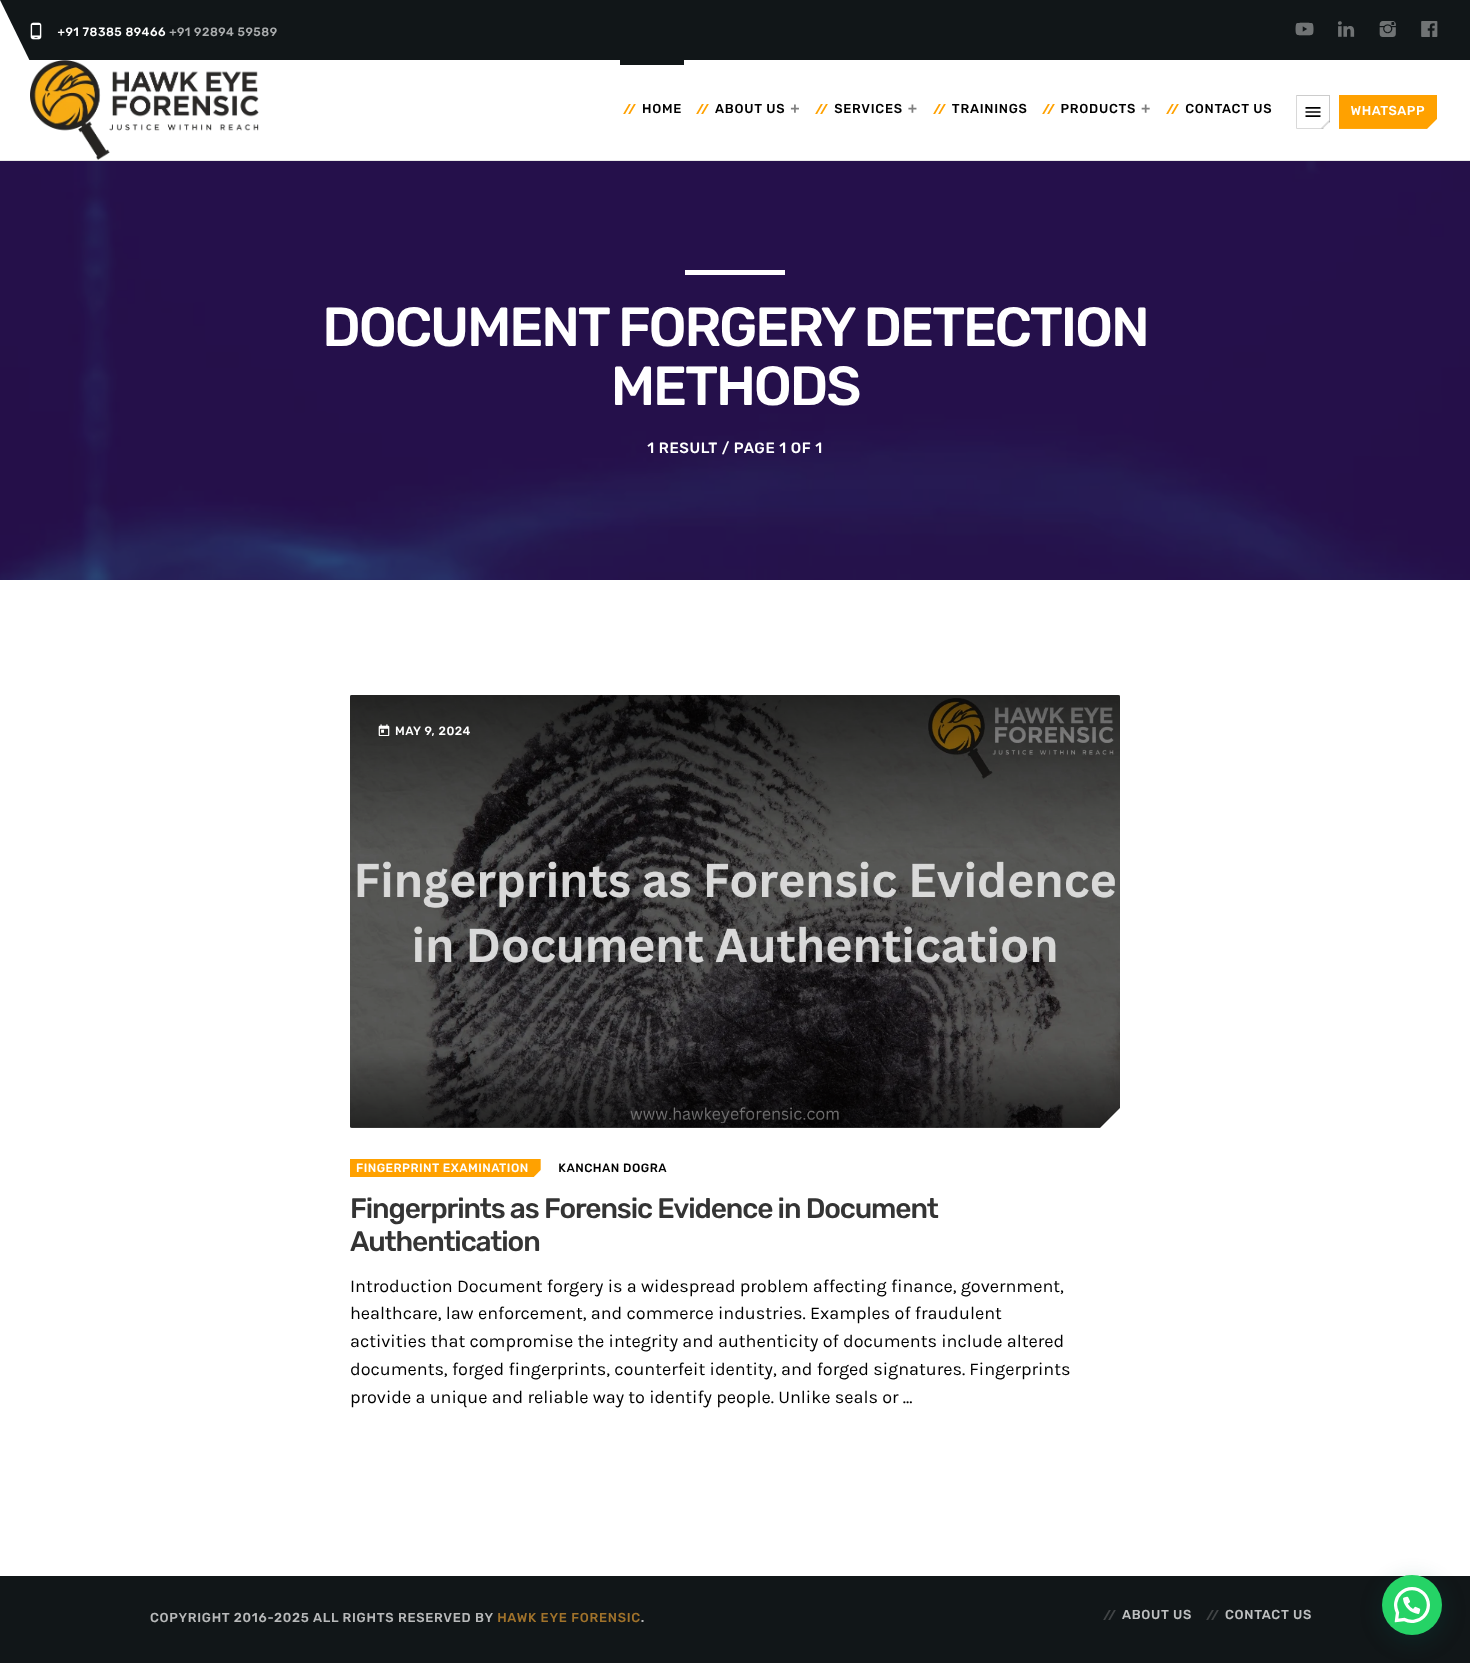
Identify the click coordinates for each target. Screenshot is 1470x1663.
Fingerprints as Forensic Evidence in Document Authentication (644, 1226)
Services (868, 109)
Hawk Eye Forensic (569, 1618)
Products (1099, 109)
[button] (1412, 1605)
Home (662, 109)
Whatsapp (1388, 111)
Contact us (1228, 109)
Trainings (990, 109)
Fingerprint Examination (442, 1168)
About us (750, 109)
